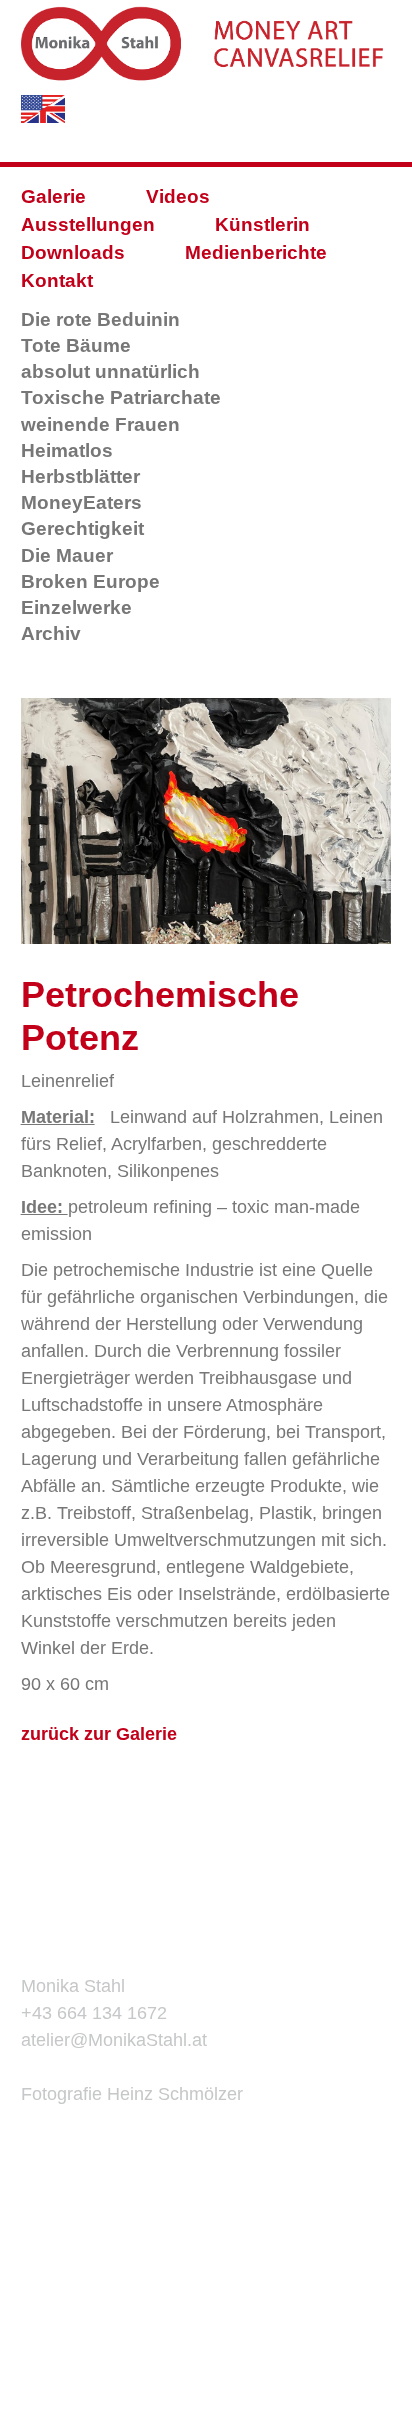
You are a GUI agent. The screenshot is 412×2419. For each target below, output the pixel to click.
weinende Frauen (100, 424)
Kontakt (57, 280)
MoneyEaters (81, 502)
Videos (178, 196)
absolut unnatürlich (110, 371)
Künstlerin (262, 224)
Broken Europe (90, 581)
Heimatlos (67, 450)
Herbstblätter (80, 476)
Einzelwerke (76, 607)
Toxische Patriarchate (121, 397)
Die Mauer (67, 555)
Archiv (51, 633)
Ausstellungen (88, 224)
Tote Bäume (76, 345)
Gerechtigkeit (82, 528)
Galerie (53, 196)
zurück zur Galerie (99, 1734)
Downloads (73, 252)
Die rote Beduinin (100, 319)
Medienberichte (256, 252)
